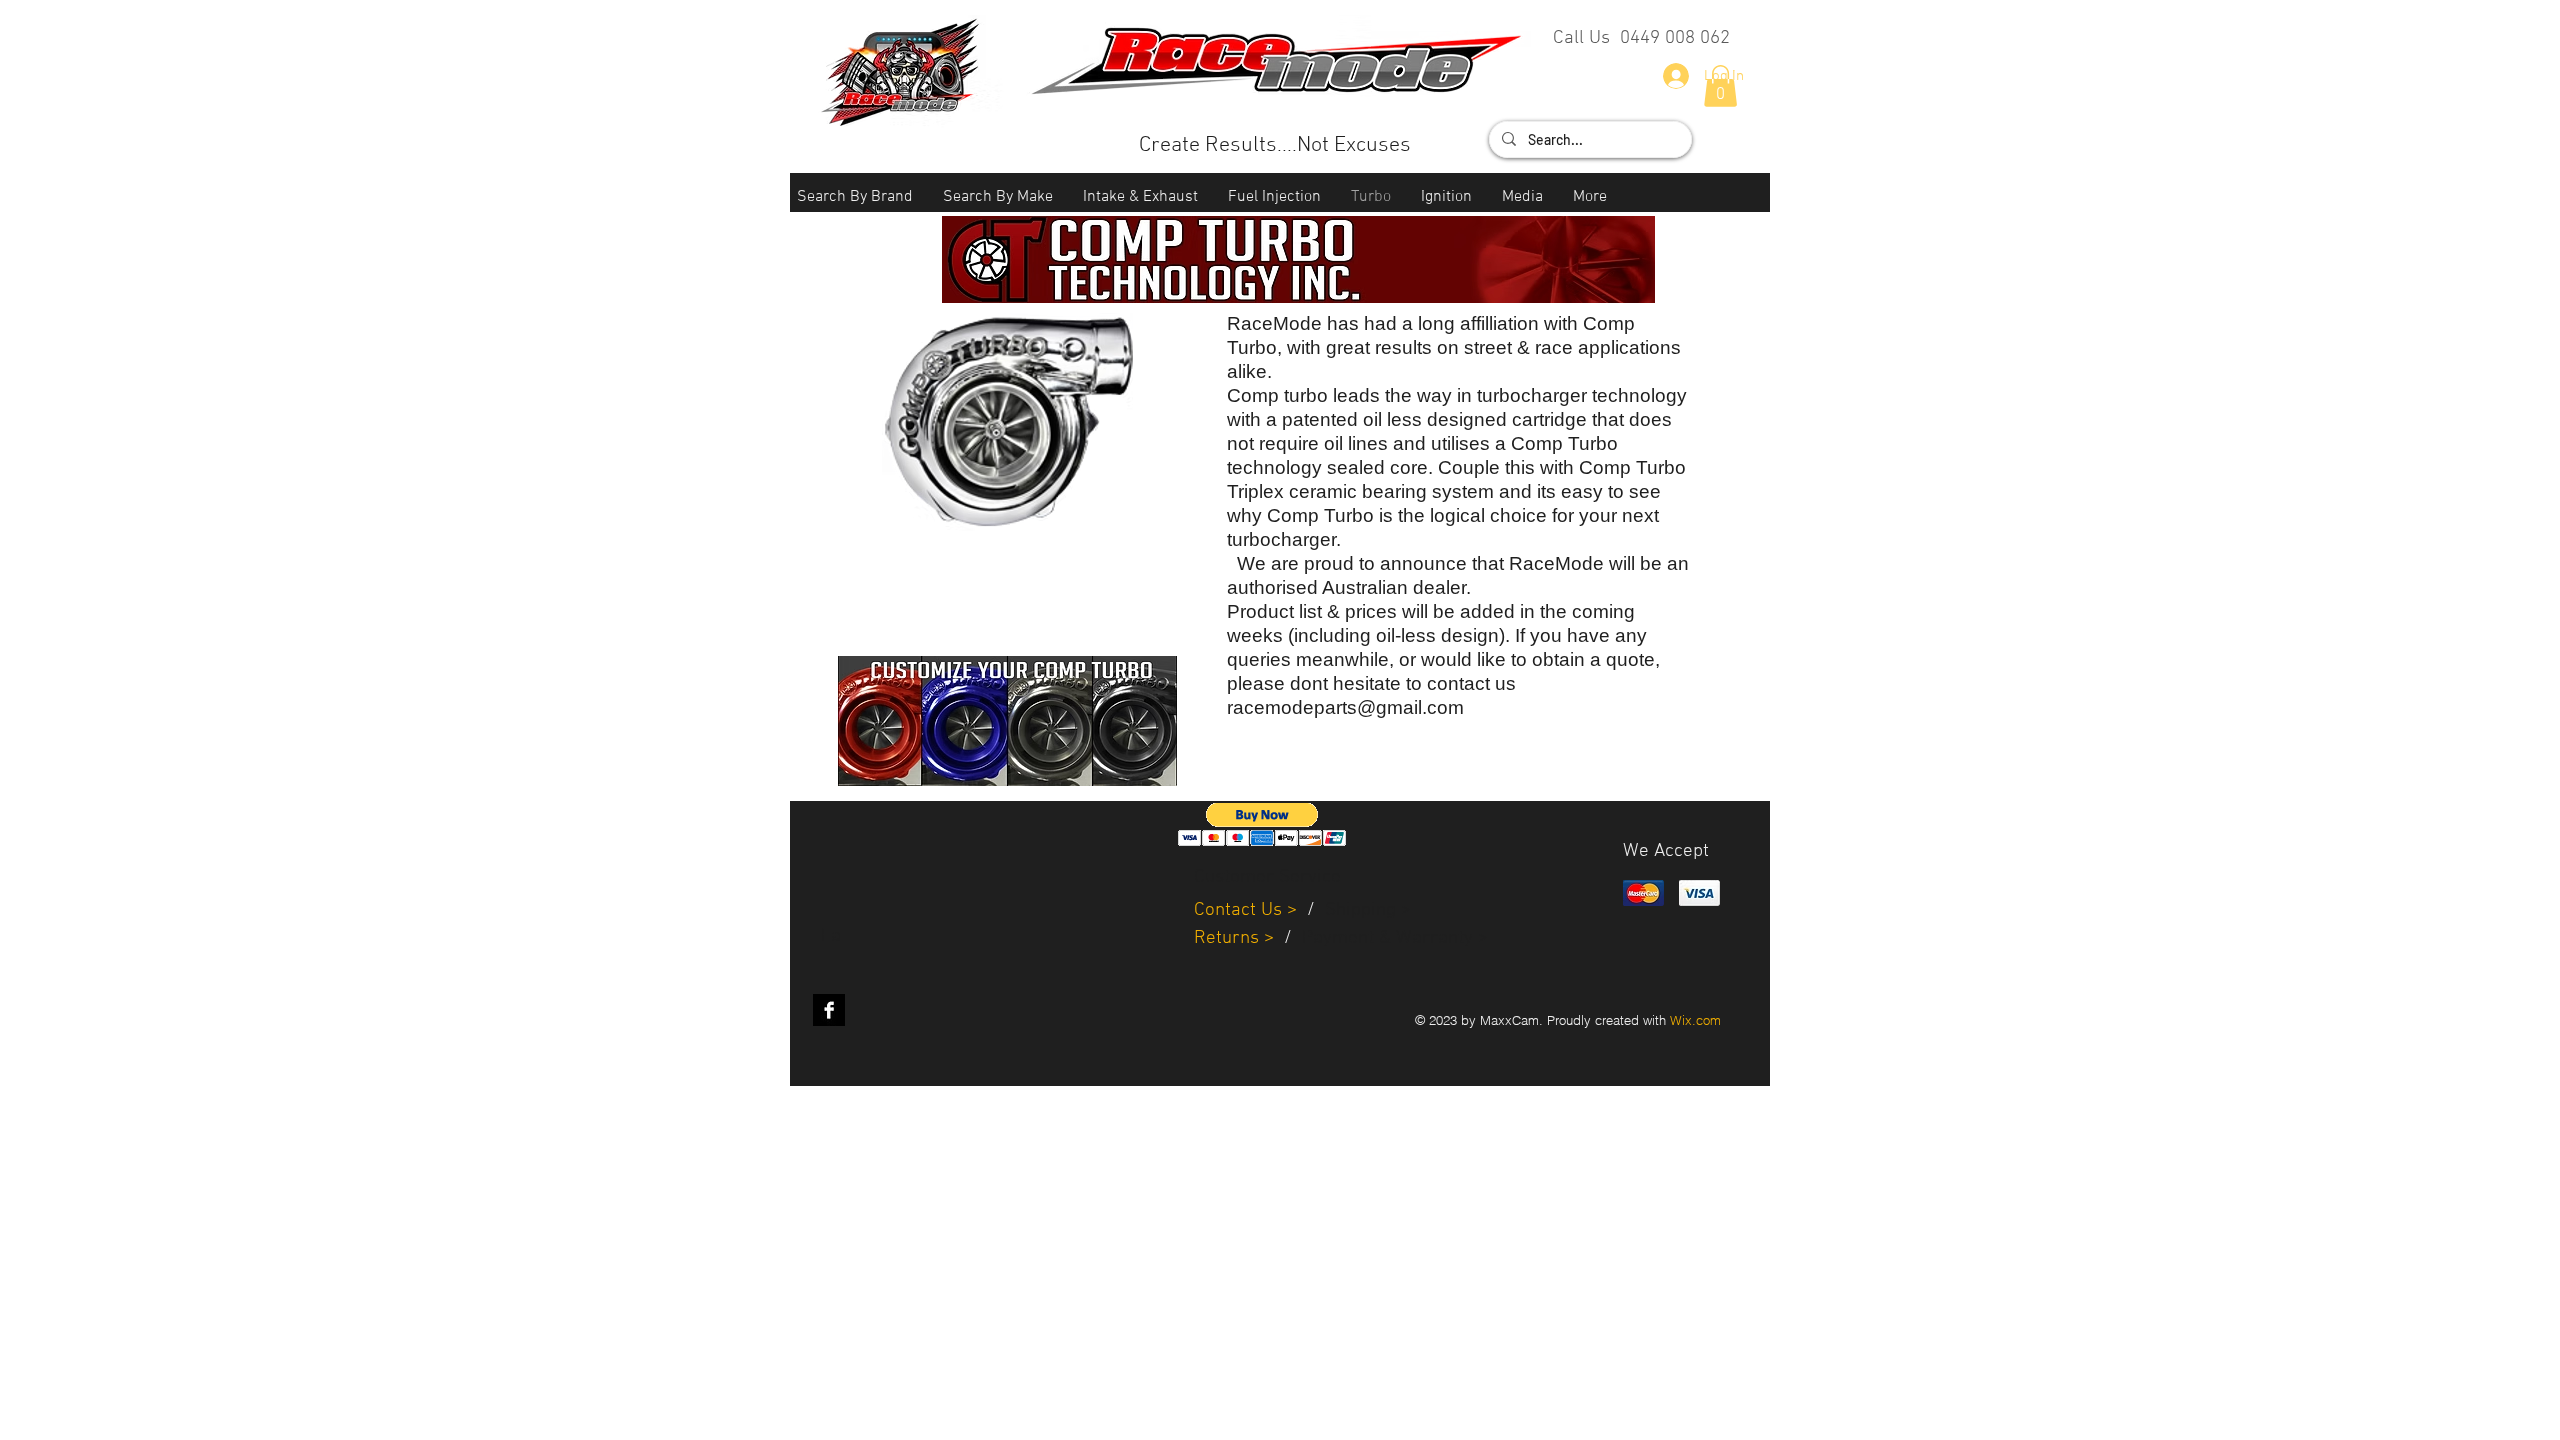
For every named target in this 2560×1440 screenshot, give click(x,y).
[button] (855, 197)
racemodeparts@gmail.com (1345, 707)
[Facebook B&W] (829, 1010)
